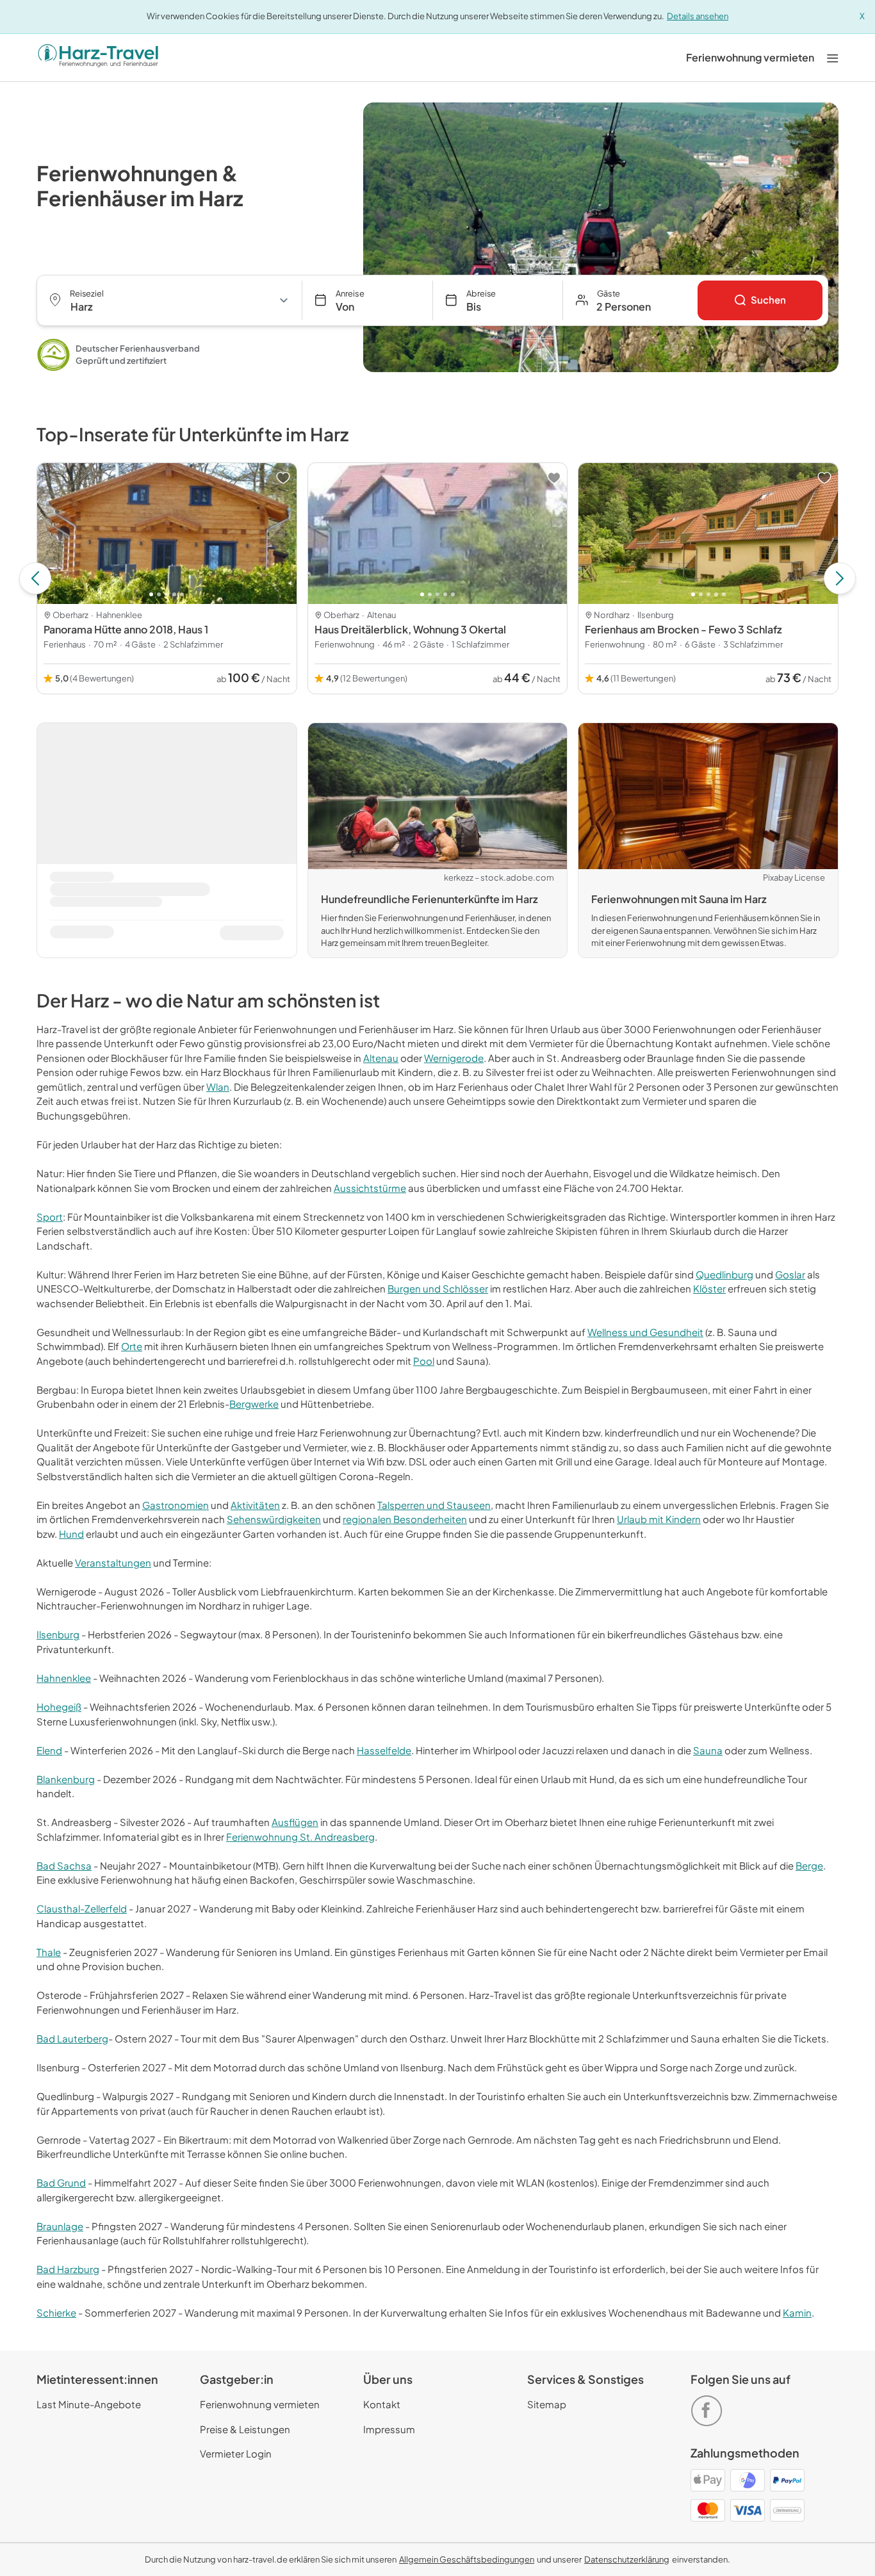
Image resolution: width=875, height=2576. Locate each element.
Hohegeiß (59, 1707)
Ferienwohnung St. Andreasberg (300, 1837)
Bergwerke (254, 1404)
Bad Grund (61, 2182)
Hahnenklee (64, 1678)
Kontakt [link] (382, 2404)
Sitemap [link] (547, 2404)
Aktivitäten (255, 1505)
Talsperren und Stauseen (434, 1505)
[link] (750, 58)
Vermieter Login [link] (236, 2453)
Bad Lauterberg (72, 2038)
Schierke (56, 2312)
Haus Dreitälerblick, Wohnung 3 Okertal (410, 629)
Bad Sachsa (64, 1865)
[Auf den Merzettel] (283, 478)
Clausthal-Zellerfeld (82, 1908)
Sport (50, 1217)
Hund (71, 1534)
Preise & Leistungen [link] (245, 2429)
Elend (49, 1750)
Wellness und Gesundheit (645, 1332)
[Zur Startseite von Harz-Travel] (98, 58)
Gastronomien (176, 1505)
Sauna (708, 1750)
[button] (630, 300)
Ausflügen (295, 1822)
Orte (132, 1346)
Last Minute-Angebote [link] (89, 2404)
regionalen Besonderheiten (405, 1519)
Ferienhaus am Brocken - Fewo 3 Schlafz (683, 629)
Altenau (381, 1058)
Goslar (790, 1274)
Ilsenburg (58, 1634)
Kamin (797, 2312)
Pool (424, 1361)
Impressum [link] (389, 2429)
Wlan (218, 1087)
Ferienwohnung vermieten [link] (260, 2404)
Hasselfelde (384, 1750)
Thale (49, 1952)
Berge (809, 1865)
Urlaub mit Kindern (659, 1519)
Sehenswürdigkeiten (274, 1519)
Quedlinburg (724, 1274)
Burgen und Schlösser (438, 1288)
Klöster (709, 1288)
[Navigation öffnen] (833, 57)
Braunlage (60, 2226)
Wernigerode (454, 1058)
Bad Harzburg (68, 2269)
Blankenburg (66, 1779)
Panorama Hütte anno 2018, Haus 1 (126, 629)
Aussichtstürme (370, 1188)
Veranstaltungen (113, 1562)
